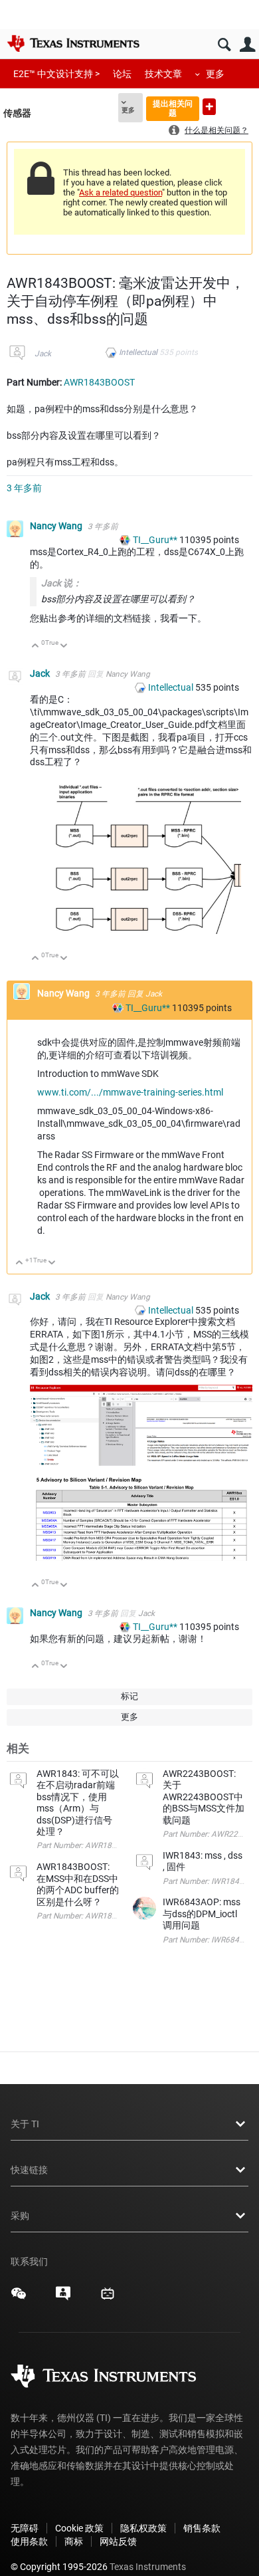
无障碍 (25, 2528)
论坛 (122, 74)
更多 (215, 74)
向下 (64, 646)
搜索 (224, 45)
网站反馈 (118, 2541)
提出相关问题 (173, 108)
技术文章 (163, 74)
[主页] (73, 43)
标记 (129, 1696)
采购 (20, 2216)
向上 (36, 646)
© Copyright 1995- (59, 2567)
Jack (43, 354)
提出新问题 (209, 107)
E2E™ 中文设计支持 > (56, 74)
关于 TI (25, 2124)
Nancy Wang (57, 526)
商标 (74, 2541)
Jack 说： (61, 583)
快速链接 (29, 2170)
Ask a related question (121, 192)
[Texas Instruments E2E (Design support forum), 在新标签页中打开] (63, 2298)
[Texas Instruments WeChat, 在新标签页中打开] (19, 2298)
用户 (247, 45)
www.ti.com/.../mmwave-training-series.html (130, 1092)
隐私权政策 (143, 2528)
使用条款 (29, 2541)
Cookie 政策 (79, 2528)
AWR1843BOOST (99, 382)
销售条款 (202, 2528)
